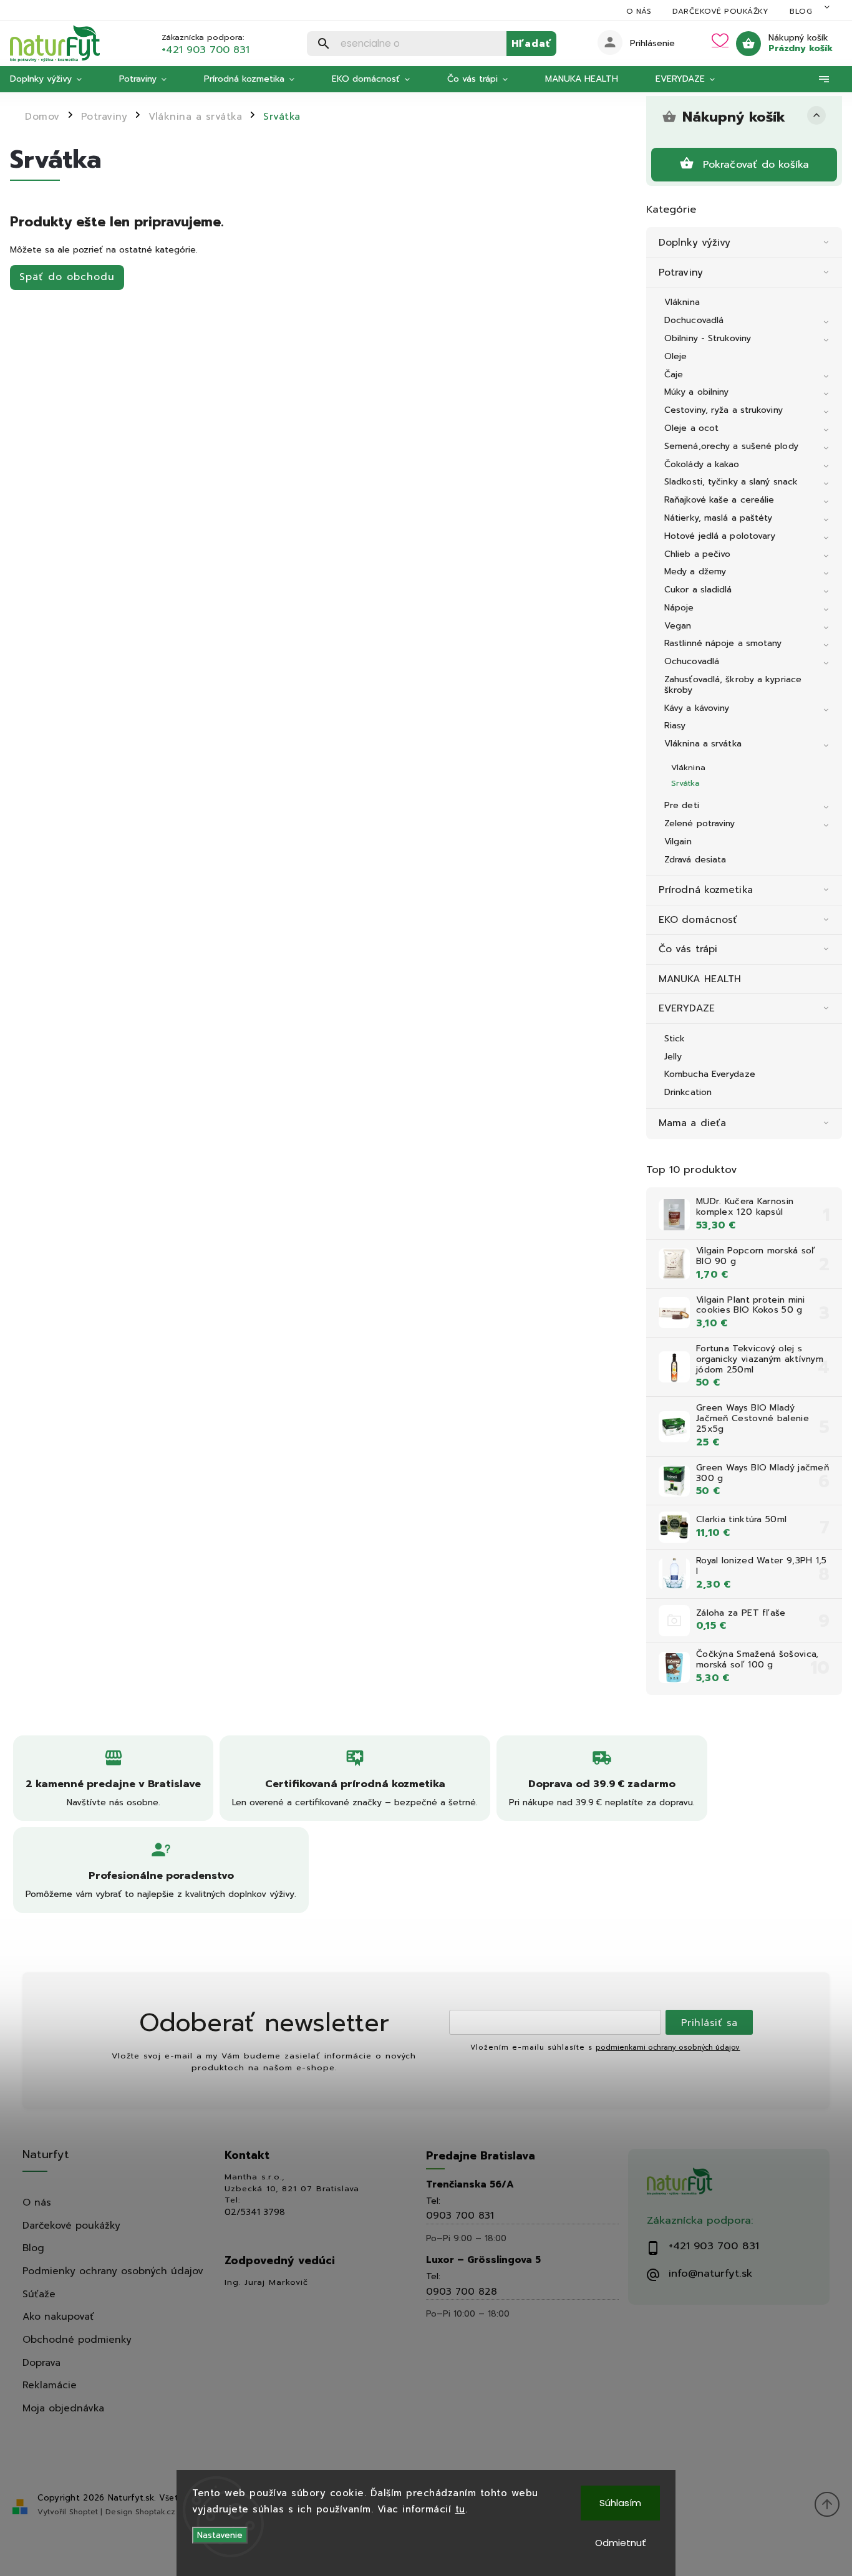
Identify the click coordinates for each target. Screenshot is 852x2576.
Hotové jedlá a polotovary (720, 536)
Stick (675, 1039)
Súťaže (39, 2294)
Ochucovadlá (692, 661)
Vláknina (682, 302)
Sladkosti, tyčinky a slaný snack (731, 482)
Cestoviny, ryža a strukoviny (724, 410)
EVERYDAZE (687, 1008)
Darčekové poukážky (720, 11)
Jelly (673, 1057)
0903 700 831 (460, 2215)
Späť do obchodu (67, 277)
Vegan (678, 626)
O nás (639, 11)
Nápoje (679, 608)
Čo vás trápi (688, 949)
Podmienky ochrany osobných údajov (113, 2271)
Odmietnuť (621, 2543)
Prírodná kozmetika (706, 890)
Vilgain (678, 842)
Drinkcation (688, 1092)
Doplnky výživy (695, 242)
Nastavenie (220, 2535)
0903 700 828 (462, 2291)
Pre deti (682, 805)
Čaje (674, 374)
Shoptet (84, 2512)
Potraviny (681, 272)
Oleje (676, 356)
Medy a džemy (695, 572)
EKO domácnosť (698, 919)
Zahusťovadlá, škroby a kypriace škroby (733, 685)
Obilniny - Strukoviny (708, 338)
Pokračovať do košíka (756, 164)
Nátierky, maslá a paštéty (719, 518)
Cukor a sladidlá (698, 590)
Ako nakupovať (58, 2316)
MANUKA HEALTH (700, 979)
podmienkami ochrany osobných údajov (668, 2048)
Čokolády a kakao (702, 464)
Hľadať (531, 43)
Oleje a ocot (691, 428)
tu (460, 2509)
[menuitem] (55, 79)
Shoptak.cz (155, 2512)
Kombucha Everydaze (710, 1074)
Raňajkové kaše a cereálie (719, 500)
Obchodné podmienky (77, 2339)
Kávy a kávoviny (697, 708)
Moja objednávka (63, 2408)
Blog (801, 11)
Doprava (41, 2362)
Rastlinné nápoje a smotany (723, 643)
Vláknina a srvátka (703, 744)
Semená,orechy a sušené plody (731, 446)
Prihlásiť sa (709, 2023)
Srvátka (685, 783)
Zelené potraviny (700, 823)
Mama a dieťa (692, 1123)
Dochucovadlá (694, 320)
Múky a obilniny (697, 392)
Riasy (675, 726)
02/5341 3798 (255, 2212)
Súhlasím (620, 2503)
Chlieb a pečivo (698, 554)
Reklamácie (50, 2385)
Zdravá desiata (695, 860)
